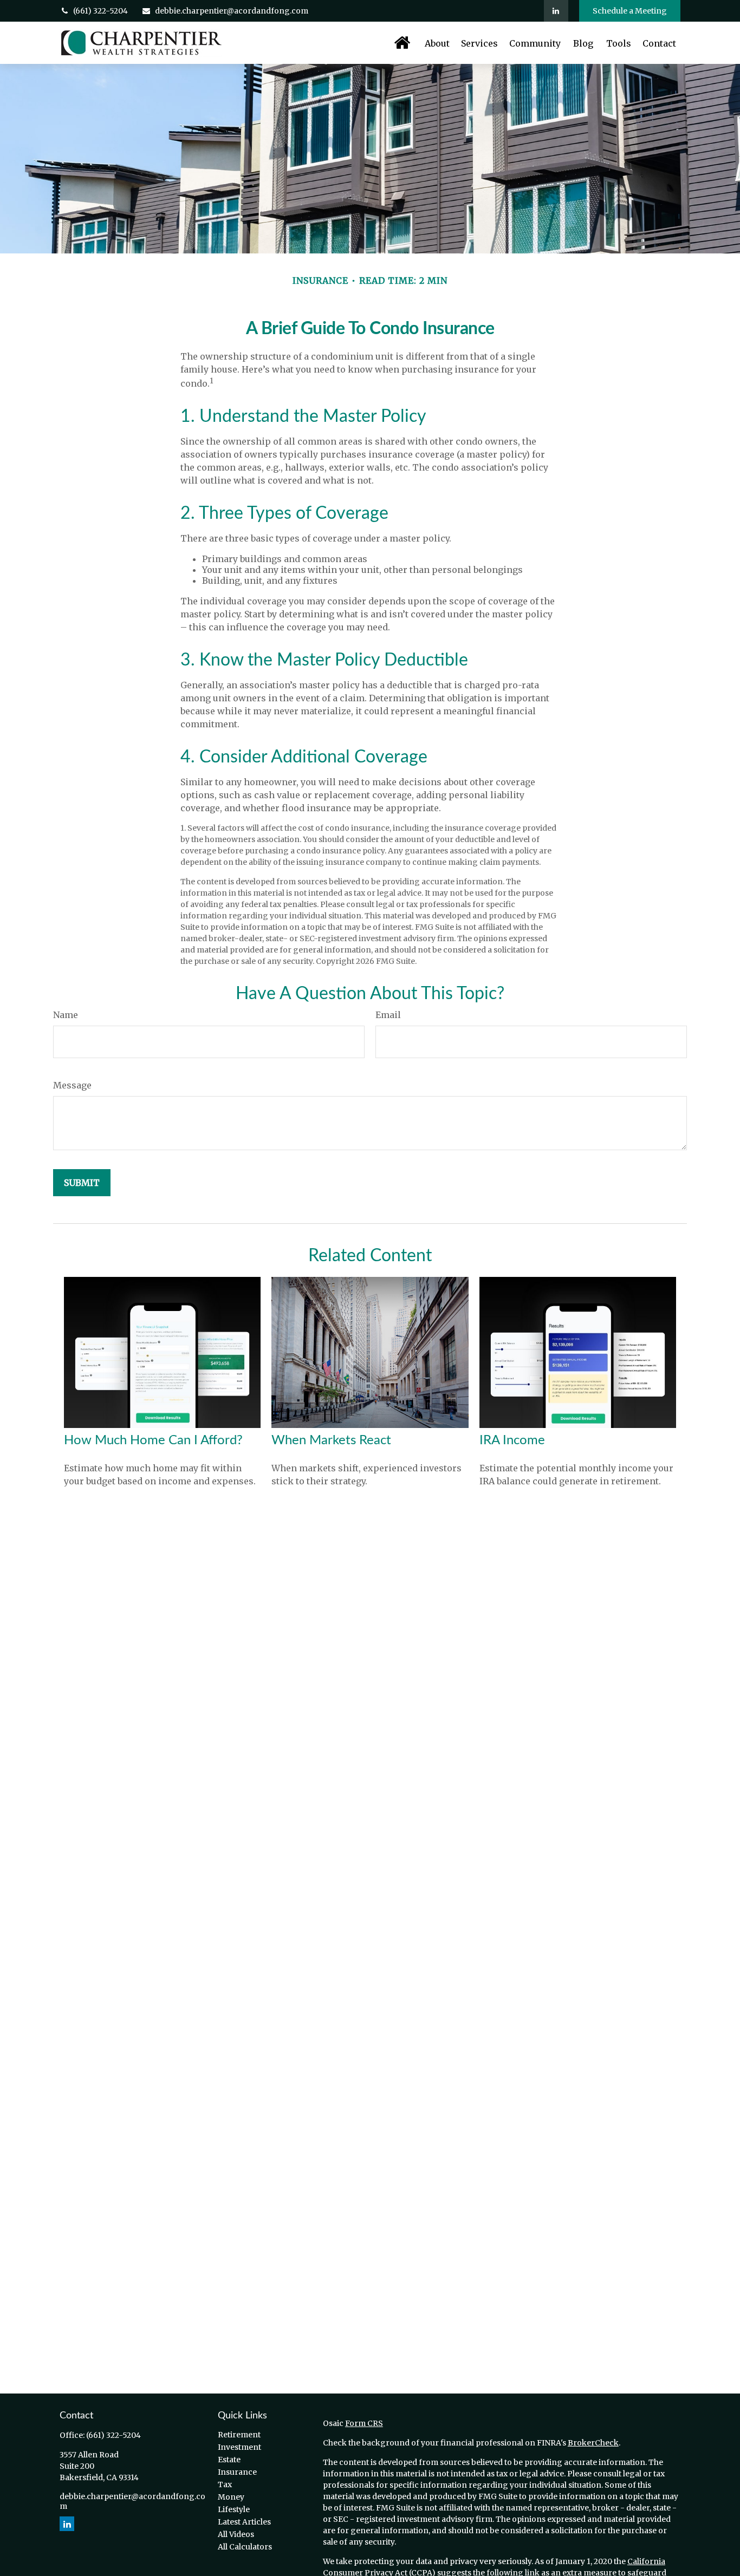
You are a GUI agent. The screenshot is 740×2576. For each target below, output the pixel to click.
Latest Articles (244, 2522)
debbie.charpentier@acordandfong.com (232, 11)
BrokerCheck (593, 2443)
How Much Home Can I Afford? (153, 1440)
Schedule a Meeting (630, 11)
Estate (229, 2460)
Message (72, 1085)
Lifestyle (234, 2509)
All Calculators (245, 2547)
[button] (402, 43)
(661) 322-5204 (100, 11)
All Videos (236, 2534)
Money (231, 2497)
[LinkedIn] (556, 11)
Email (388, 1015)
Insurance (237, 2472)
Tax (225, 2484)
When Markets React (331, 1440)
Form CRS (364, 2423)
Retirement (239, 2435)
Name (66, 1015)
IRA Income (512, 1440)
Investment (239, 2447)
